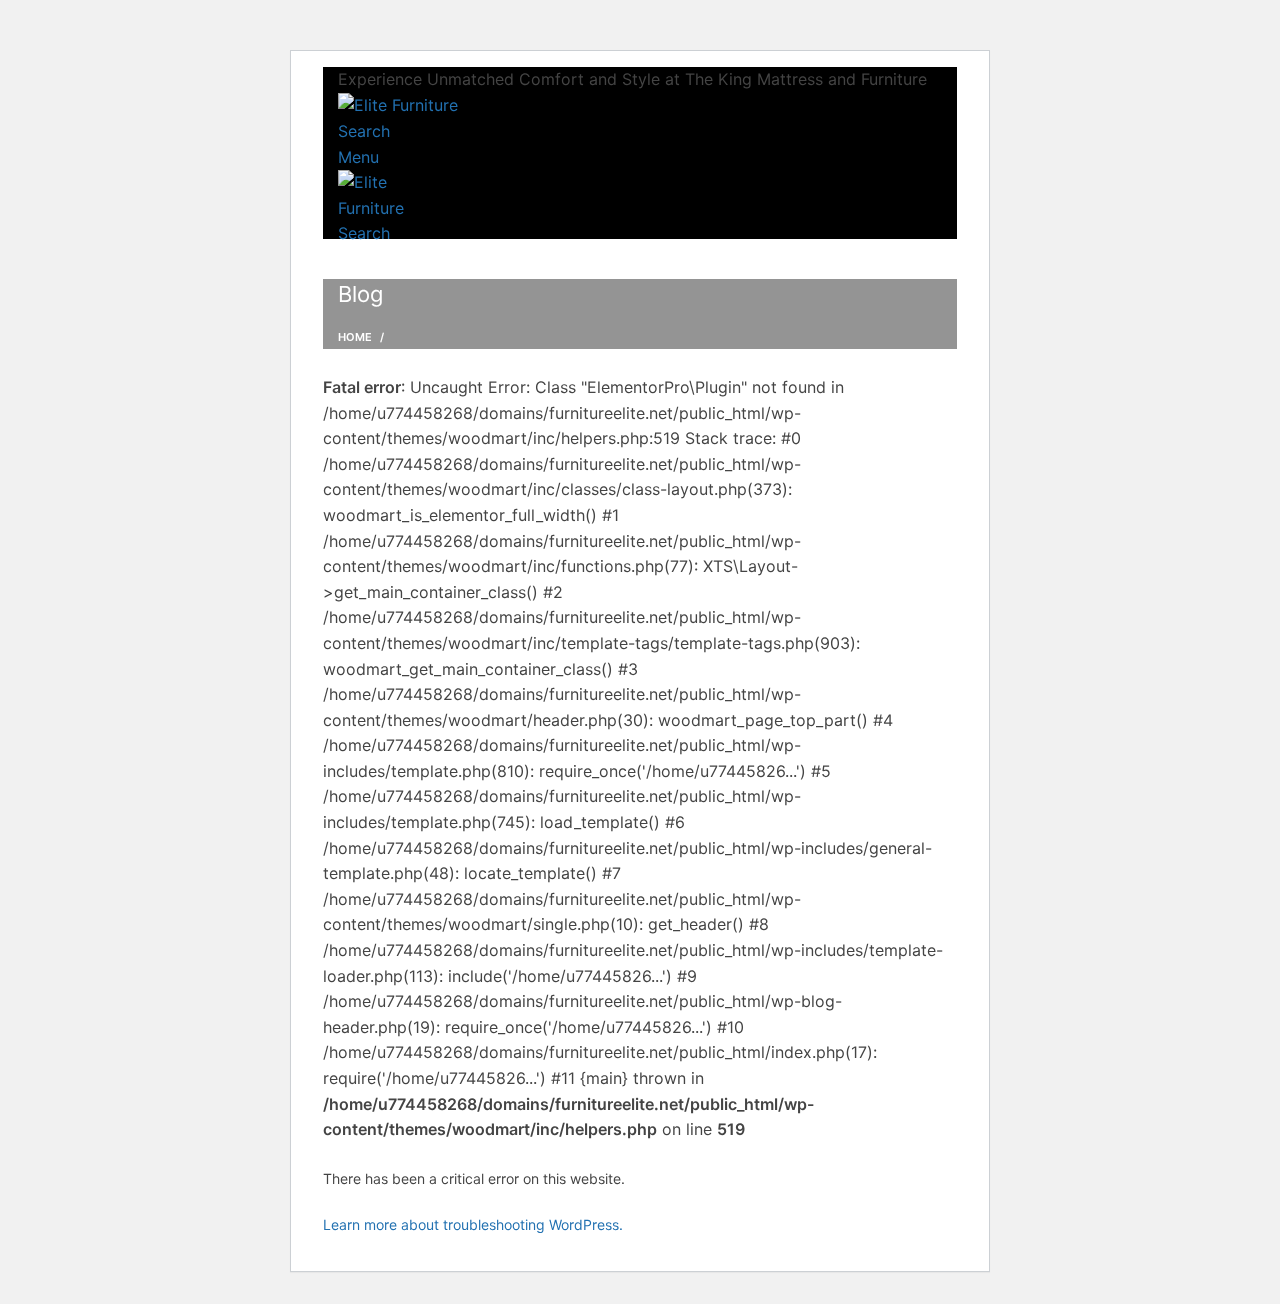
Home (355, 337)
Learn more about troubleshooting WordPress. (473, 1224)
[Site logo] (398, 105)
